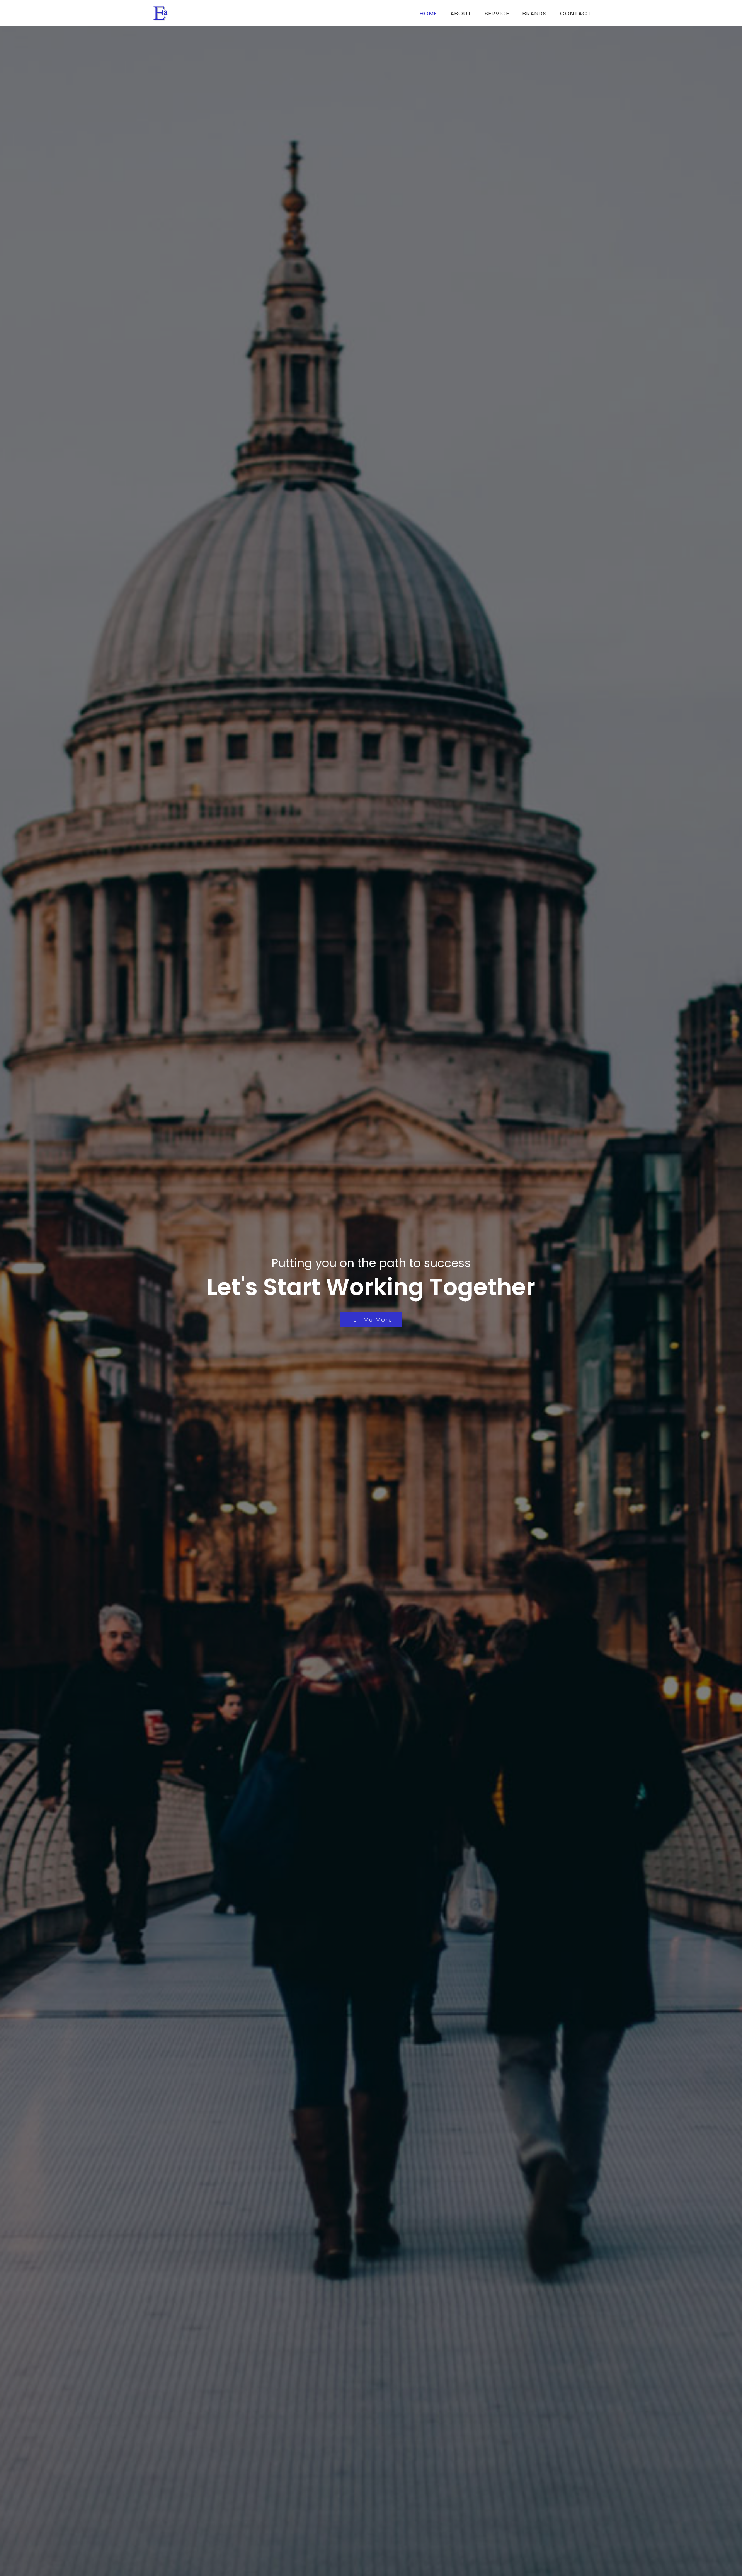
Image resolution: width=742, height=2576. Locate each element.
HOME (428, 13)
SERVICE (497, 13)
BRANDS (535, 13)
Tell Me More (371, 1320)
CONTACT (576, 13)
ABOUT (461, 13)
